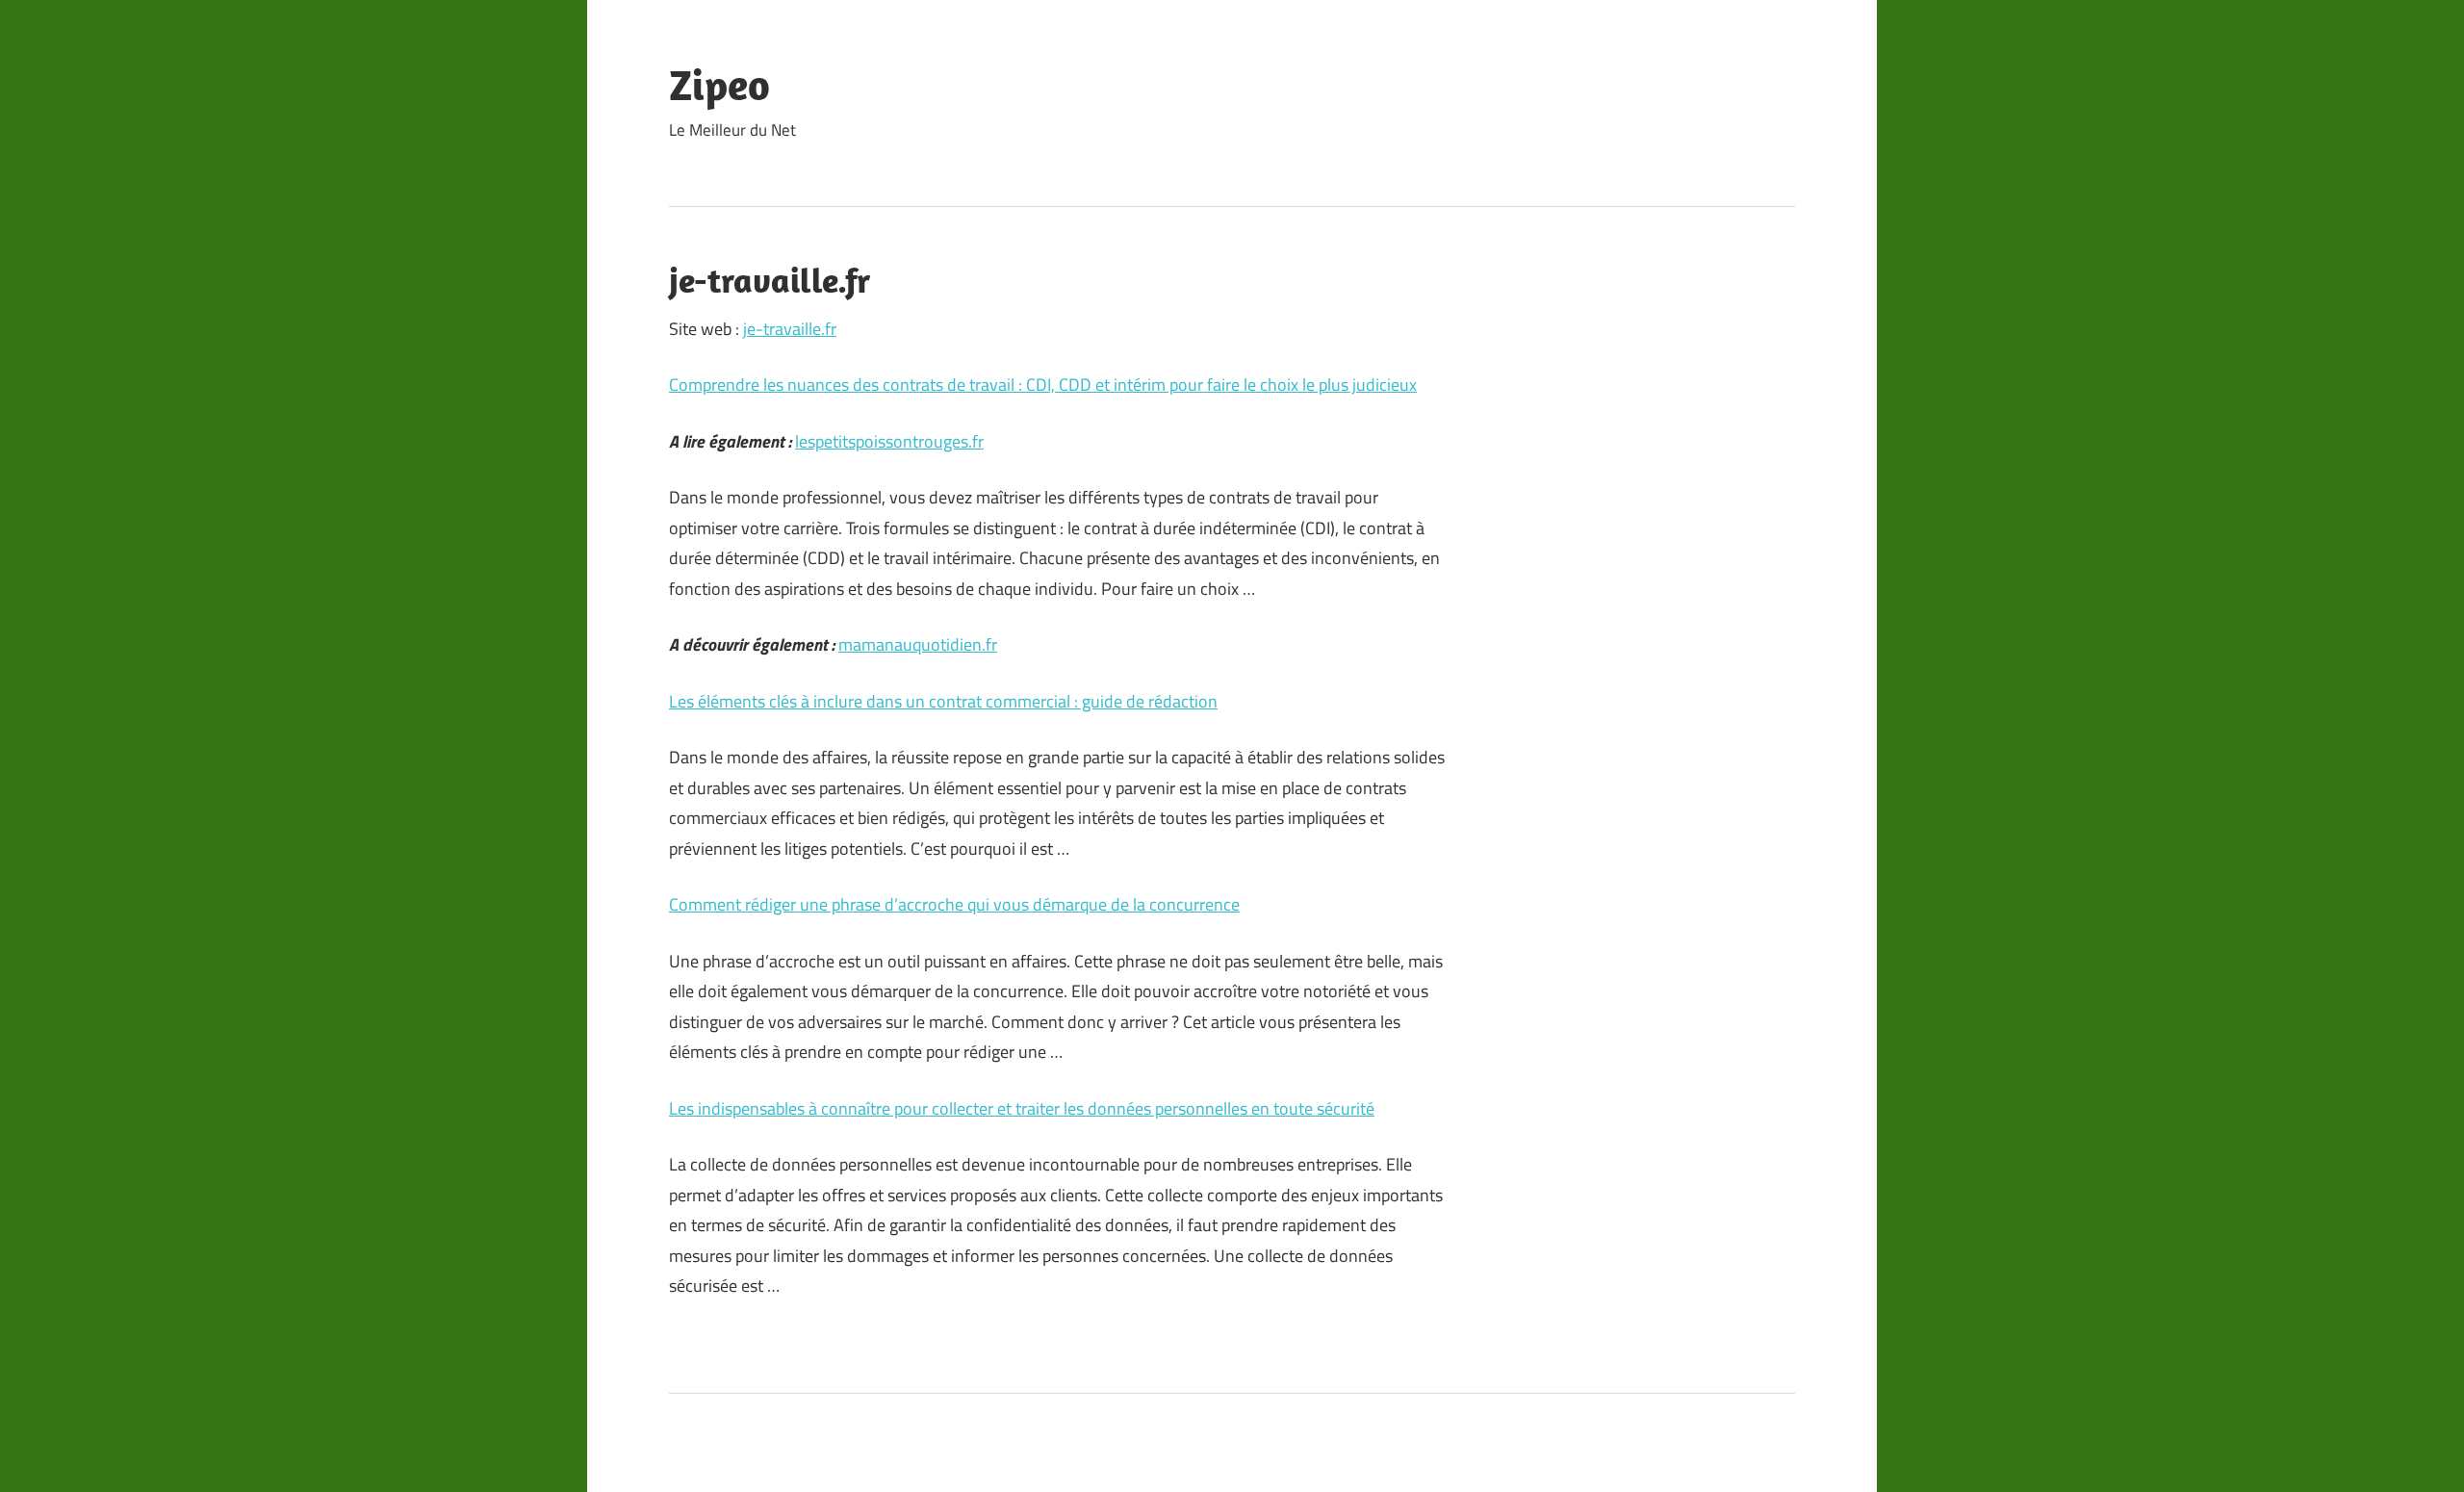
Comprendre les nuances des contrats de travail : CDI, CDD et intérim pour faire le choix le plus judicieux (1043, 385)
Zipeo (719, 85)
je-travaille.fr (790, 329)
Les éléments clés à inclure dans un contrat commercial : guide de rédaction (943, 701)
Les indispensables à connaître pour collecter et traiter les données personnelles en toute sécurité (1022, 1108)
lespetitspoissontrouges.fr (889, 441)
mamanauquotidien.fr (918, 644)
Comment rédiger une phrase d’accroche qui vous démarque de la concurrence (954, 904)
